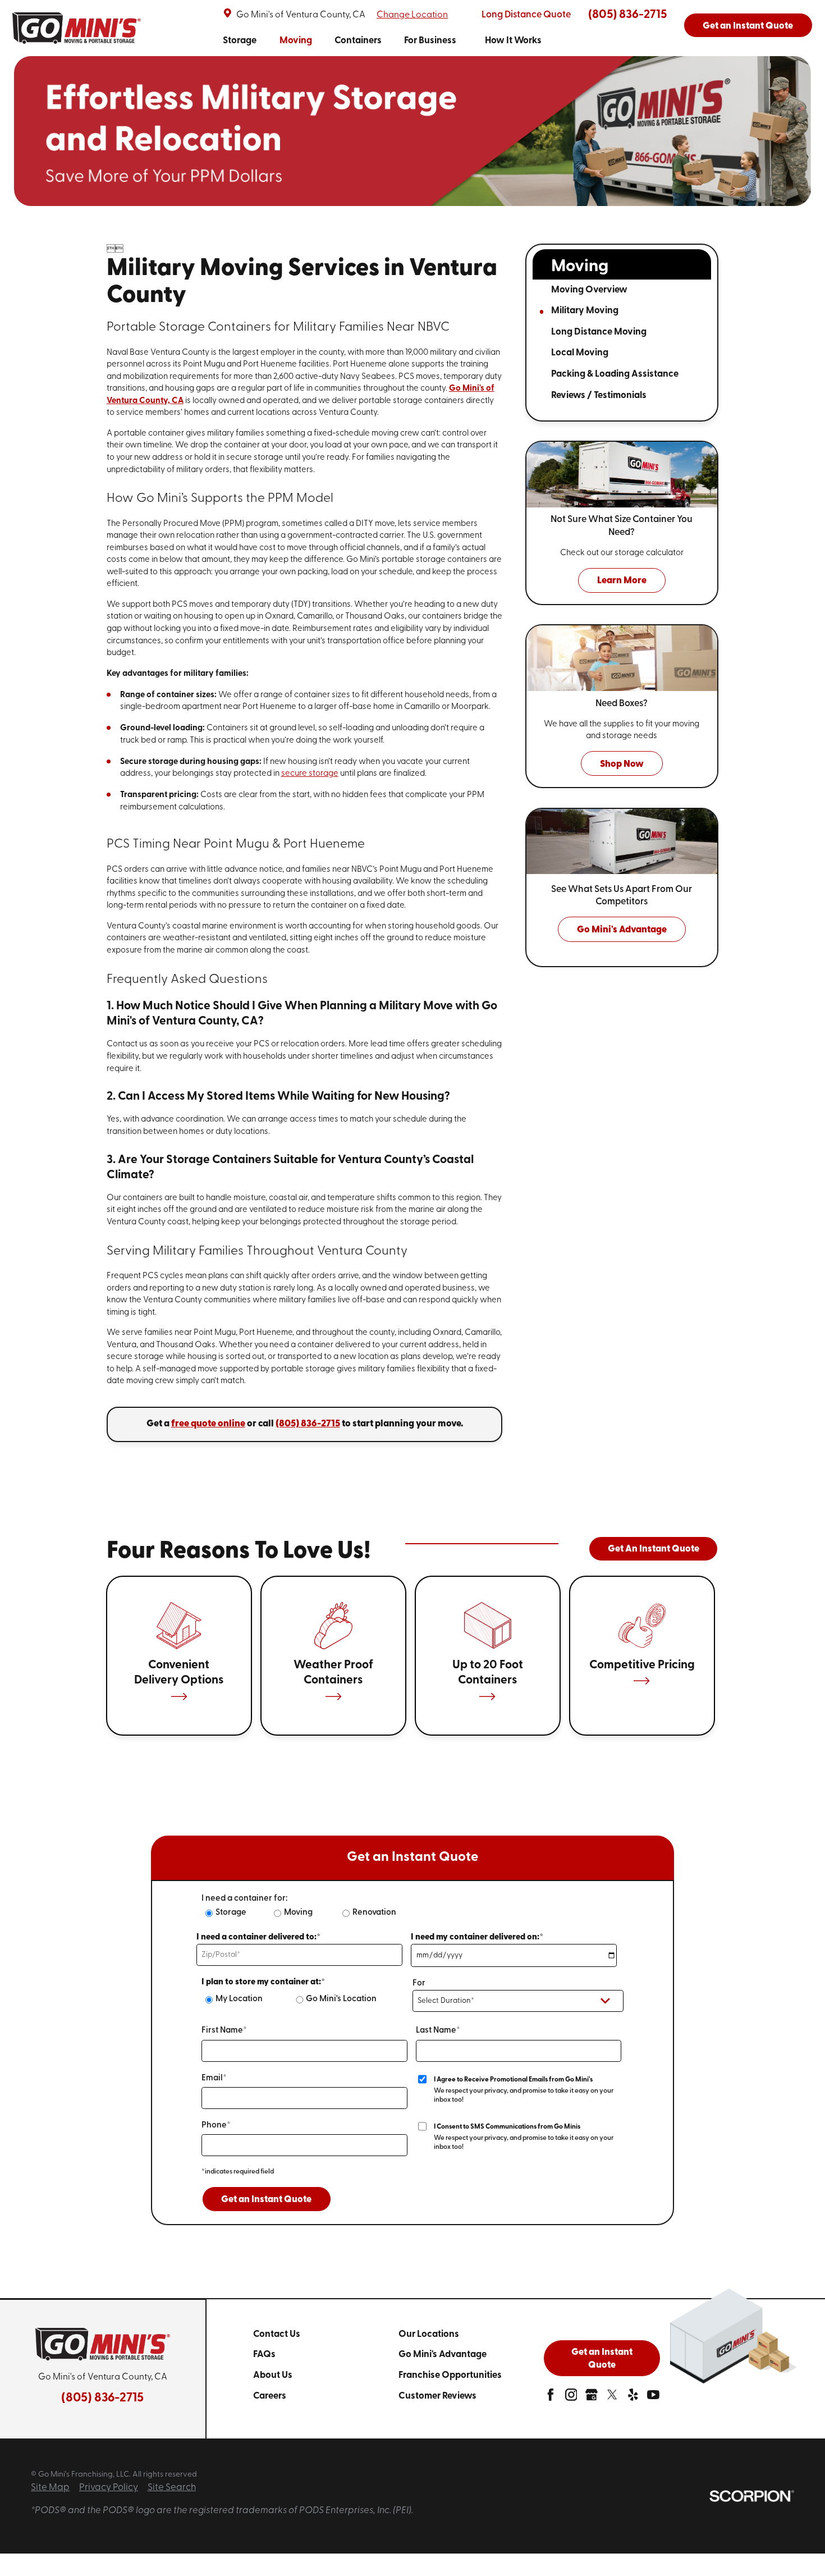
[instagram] (571, 2398)
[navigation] (382, 42)
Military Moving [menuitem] (585, 311)
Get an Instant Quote (748, 26)
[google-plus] (592, 2398)
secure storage (310, 774)
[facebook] (551, 2398)
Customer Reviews (437, 2396)
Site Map (50, 2488)
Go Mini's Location (341, 1999)
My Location (239, 1999)
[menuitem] (240, 42)
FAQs (264, 2355)
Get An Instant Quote (654, 1549)
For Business (430, 41)
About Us (273, 2375)
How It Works (513, 41)
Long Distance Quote (526, 15)
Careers (270, 2396)
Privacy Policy (109, 2488)
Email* (214, 2078)
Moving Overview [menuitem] (589, 290)
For (419, 1984)
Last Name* (438, 2031)
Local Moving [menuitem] (580, 353)
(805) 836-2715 (627, 15)
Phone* (216, 2126)
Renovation (374, 1913)
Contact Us (277, 2334)
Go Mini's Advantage (443, 2355)
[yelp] (633, 2398)
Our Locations (429, 2334)
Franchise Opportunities (450, 2375)
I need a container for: (244, 1899)
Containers (358, 41)
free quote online (208, 1424)
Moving (296, 41)
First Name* (224, 2031)
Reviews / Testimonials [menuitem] (599, 395)
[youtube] (653, 2398)
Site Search (172, 2488)
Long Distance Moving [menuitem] (599, 332)
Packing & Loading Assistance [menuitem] (615, 374)
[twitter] (612, 2398)
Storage (240, 41)
